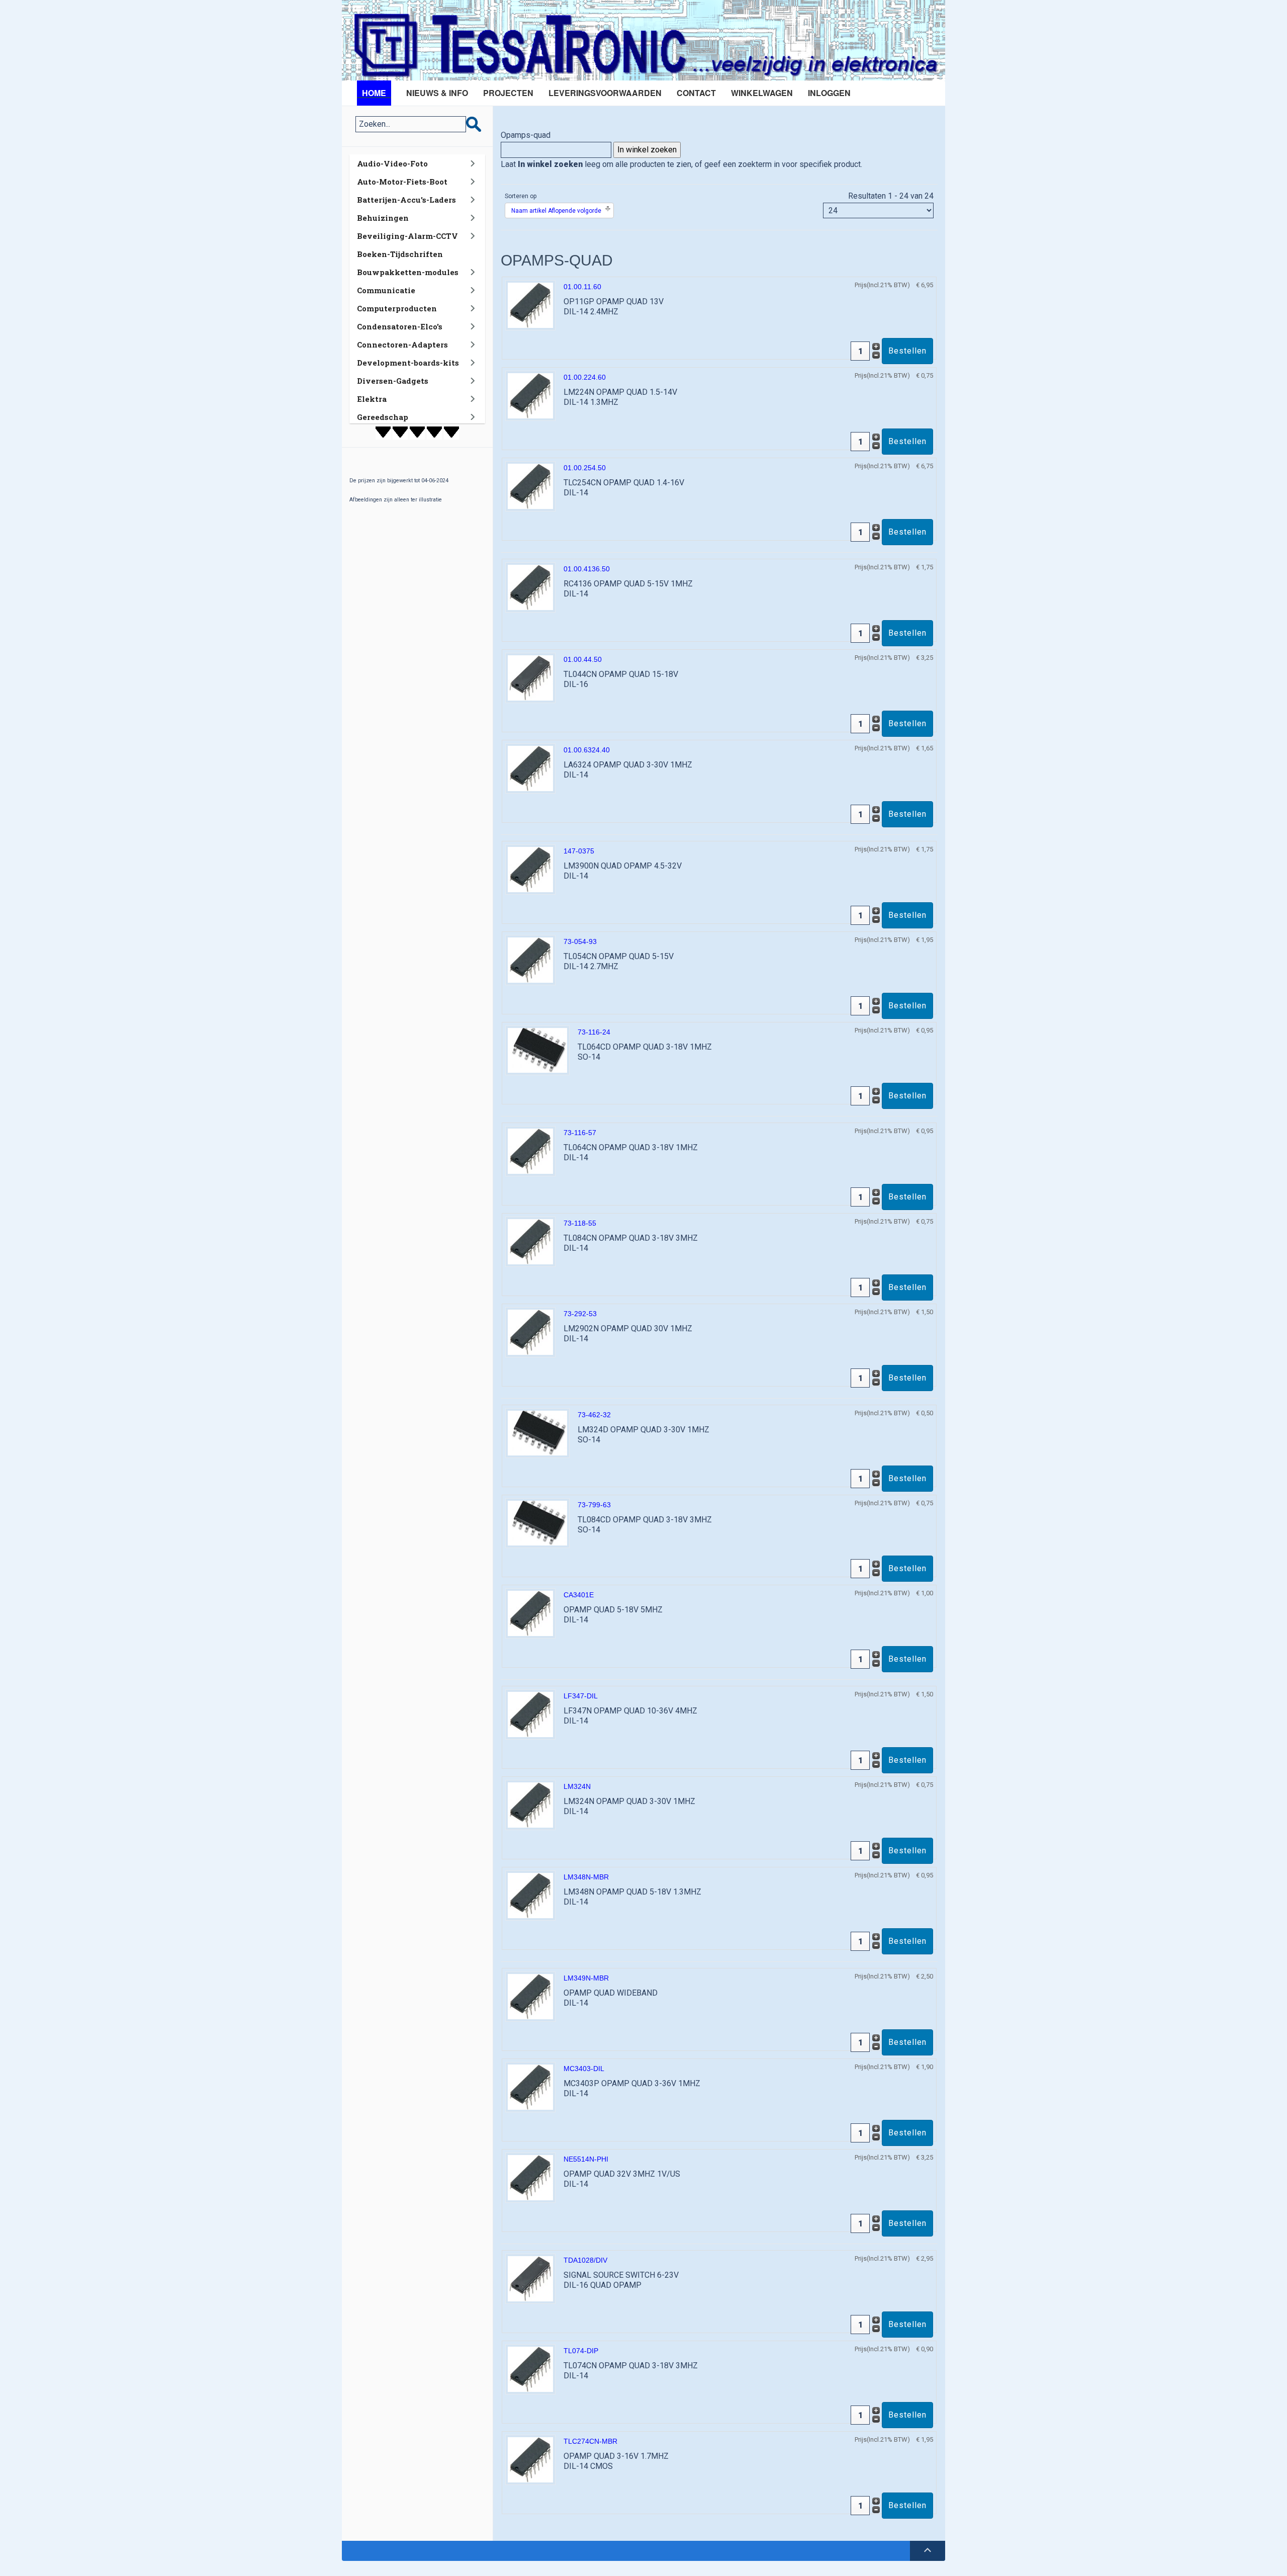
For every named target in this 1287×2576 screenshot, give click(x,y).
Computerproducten (397, 308)
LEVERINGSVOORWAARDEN (605, 93)
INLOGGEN (829, 93)
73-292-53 (580, 1314)
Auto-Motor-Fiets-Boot (402, 182)
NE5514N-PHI (586, 2159)
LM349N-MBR (586, 1978)
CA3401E (579, 1595)
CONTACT (696, 93)
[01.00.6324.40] (530, 768)
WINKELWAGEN (762, 93)
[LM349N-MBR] (530, 1996)
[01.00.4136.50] (530, 587)
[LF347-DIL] (530, 1714)
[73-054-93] (530, 959)
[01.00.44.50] (530, 677)
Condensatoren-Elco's (400, 326)
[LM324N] (530, 1804)
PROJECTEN (508, 93)
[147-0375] (530, 869)
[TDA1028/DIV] (530, 2278)
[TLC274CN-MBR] (530, 2459)
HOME (374, 93)
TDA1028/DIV (585, 2260)
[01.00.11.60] (530, 305)
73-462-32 (594, 1415)
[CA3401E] (530, 1613)
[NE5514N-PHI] (530, 2177)
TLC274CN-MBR (590, 2441)
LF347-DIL (581, 1696)
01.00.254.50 (585, 468)
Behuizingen (383, 218)
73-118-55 (580, 1223)
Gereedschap (383, 417)
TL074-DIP (581, 2351)
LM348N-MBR (586, 1877)
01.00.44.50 (583, 659)
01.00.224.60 (585, 377)
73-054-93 (580, 941)
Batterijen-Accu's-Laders (406, 200)
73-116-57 (580, 1133)
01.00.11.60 (582, 287)
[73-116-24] (537, 1050)
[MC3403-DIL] (530, 2086)
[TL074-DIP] (530, 2369)
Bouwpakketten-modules (408, 272)
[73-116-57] (530, 1150)
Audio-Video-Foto (392, 163)
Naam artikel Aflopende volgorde (556, 211)
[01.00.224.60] (530, 395)
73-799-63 (594, 1505)
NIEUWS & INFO (437, 93)
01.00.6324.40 (587, 750)
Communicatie (386, 290)
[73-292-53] (530, 1332)
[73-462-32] (537, 1433)
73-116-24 (594, 1032)
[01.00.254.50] (530, 486)
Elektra (372, 399)
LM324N (577, 1786)
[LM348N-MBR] (530, 1895)
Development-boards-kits (408, 363)
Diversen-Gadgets (393, 381)
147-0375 (579, 851)
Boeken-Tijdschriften (400, 254)
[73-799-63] (537, 1523)
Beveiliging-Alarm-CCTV (407, 236)
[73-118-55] (530, 1241)
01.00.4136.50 (587, 569)
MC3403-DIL (584, 2069)
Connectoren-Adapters (402, 345)
